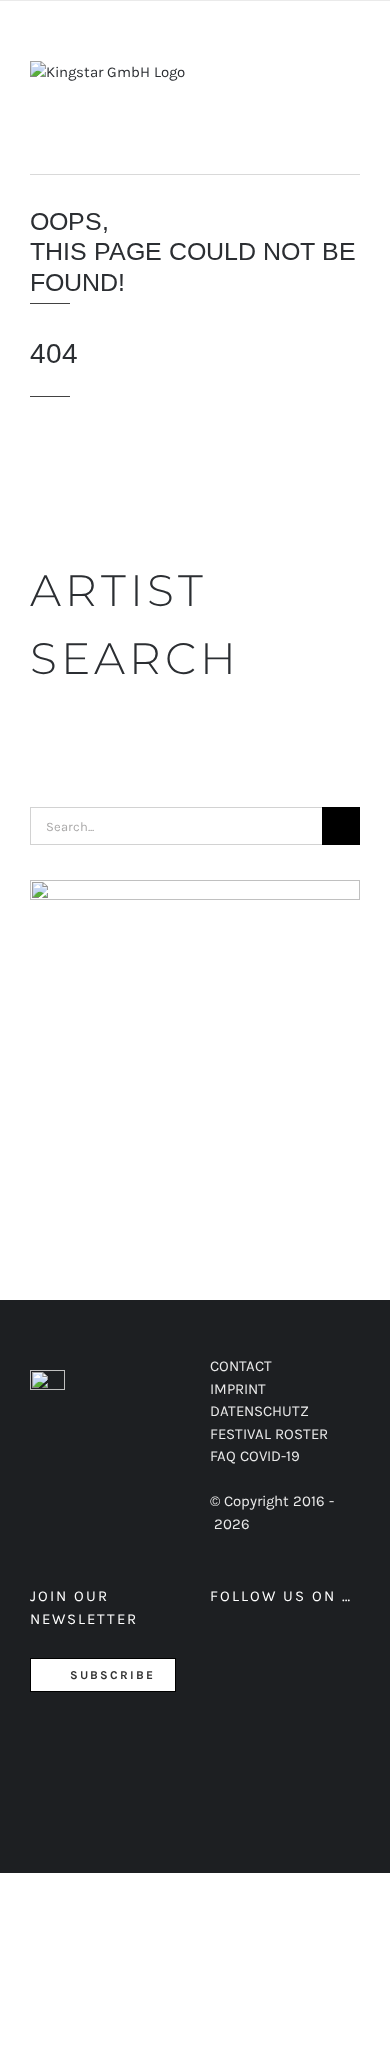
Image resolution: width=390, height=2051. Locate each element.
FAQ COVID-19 (255, 1456)
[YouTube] (321, 1648)
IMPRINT (238, 1389)
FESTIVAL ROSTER (269, 1434)
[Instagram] (287, 1648)
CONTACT (241, 1366)
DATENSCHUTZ (259, 1411)
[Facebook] (219, 1648)
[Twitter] (253, 1648)
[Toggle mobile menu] (352, 81)
